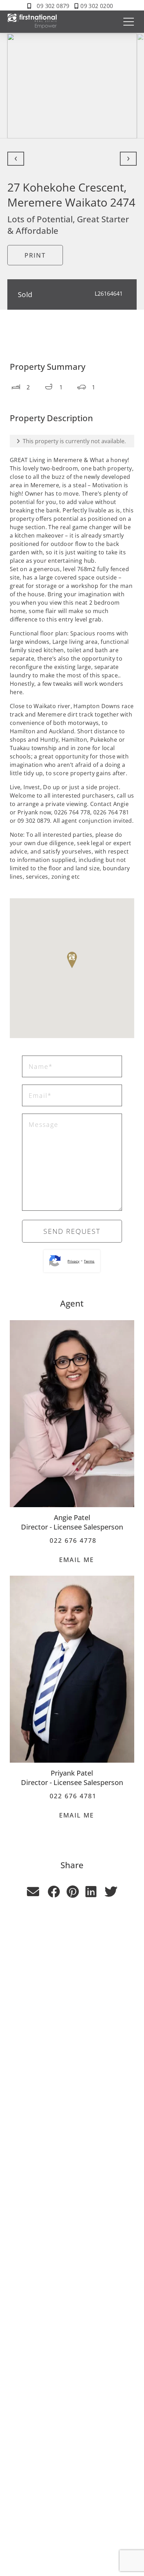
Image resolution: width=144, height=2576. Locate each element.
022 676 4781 (72, 1796)
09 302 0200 (97, 6)
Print (35, 255)
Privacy (73, 1261)
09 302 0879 (53, 6)
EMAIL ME (75, 1560)
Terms (89, 1261)
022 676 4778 (72, 1540)
